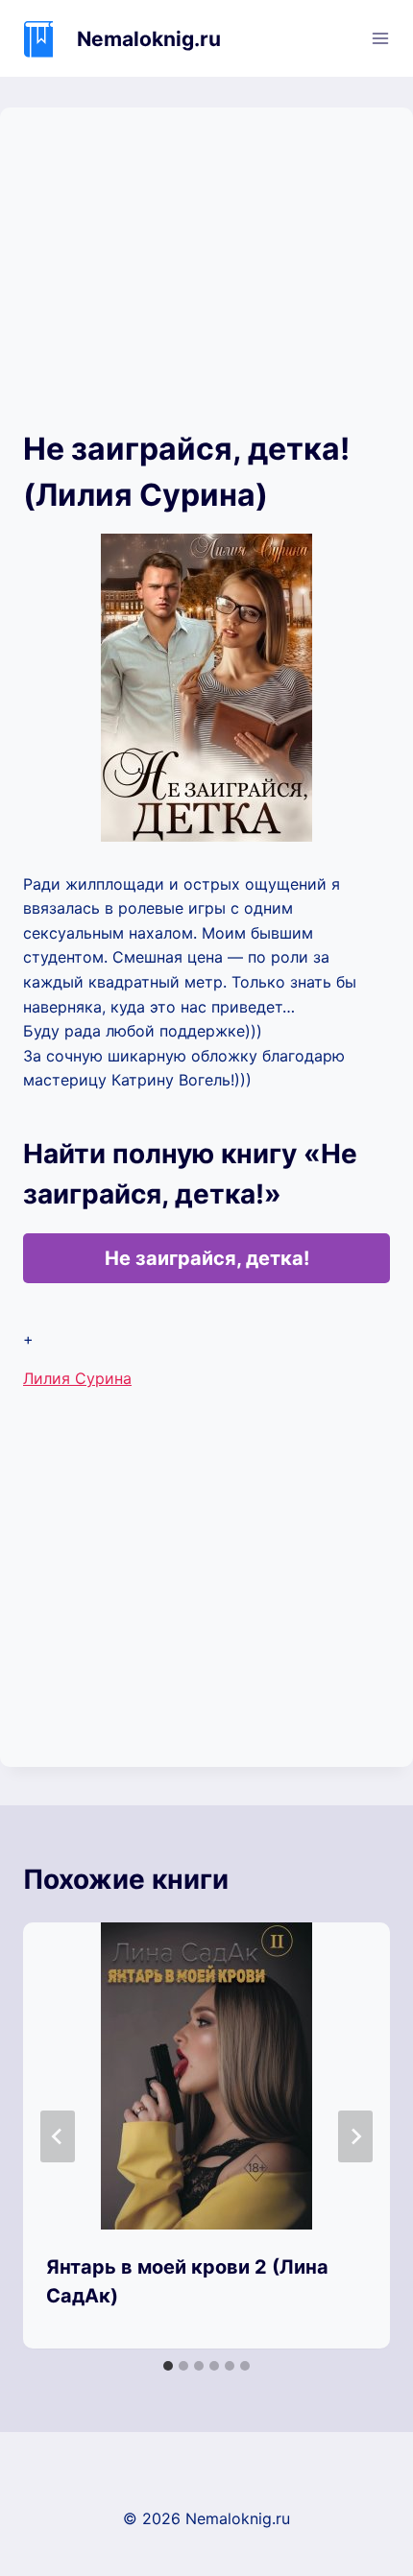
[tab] (168, 2366)
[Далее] (355, 2136)
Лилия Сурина (77, 1378)
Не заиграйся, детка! (207, 1258)
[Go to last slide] (58, 2136)
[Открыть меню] (380, 38)
